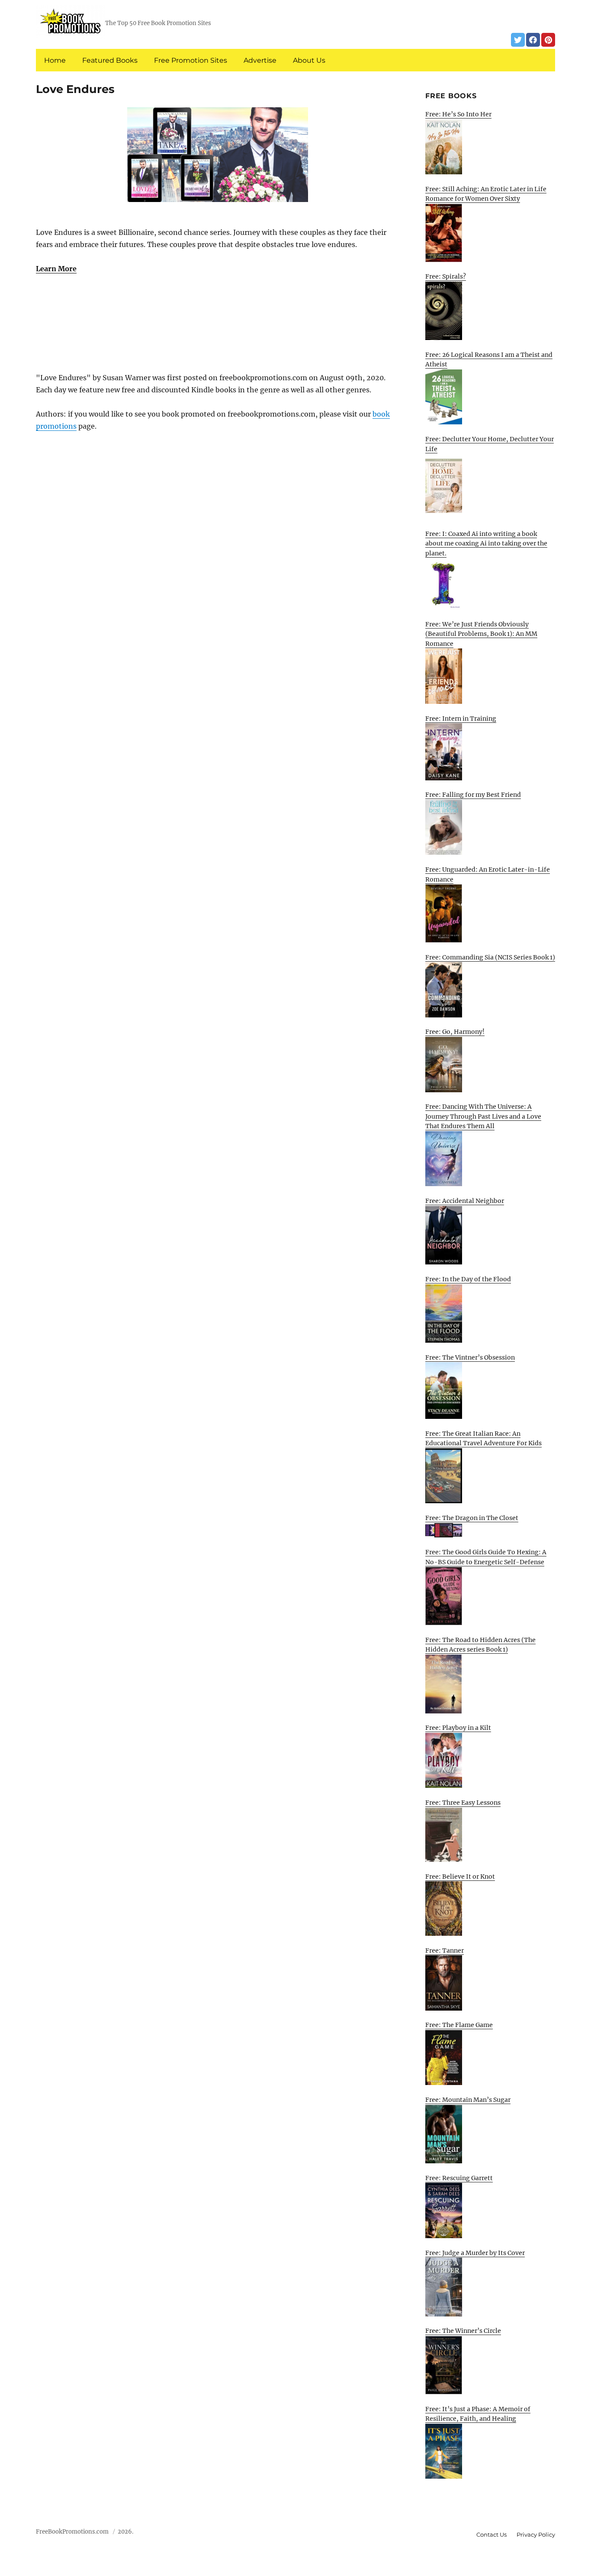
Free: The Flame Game (459, 2025)
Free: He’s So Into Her (458, 114)
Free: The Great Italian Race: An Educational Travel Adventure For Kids (483, 1439)
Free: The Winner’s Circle (463, 2331)
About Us (309, 60)
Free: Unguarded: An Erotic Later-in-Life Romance (488, 874)
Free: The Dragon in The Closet (472, 1518)
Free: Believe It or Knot (460, 1877)
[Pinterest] (548, 40)
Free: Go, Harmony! (455, 1032)
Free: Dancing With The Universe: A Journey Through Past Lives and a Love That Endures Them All (483, 1116)
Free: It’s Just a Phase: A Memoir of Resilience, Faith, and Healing (478, 2414)
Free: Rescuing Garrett (459, 2178)
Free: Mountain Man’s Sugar (468, 2100)
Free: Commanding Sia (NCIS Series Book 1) (490, 957)
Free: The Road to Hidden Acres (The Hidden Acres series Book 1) (480, 1645)
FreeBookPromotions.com (72, 2532)
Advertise (260, 60)
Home (55, 60)
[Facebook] (533, 40)
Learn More (56, 269)
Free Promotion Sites (191, 60)
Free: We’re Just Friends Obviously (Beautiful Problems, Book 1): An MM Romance (481, 634)
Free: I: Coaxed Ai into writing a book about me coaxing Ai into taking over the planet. (486, 544)
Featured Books (110, 60)
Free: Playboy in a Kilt (458, 1728)
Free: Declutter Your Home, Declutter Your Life (490, 444)
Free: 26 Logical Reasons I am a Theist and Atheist (489, 360)
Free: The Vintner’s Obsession (470, 1357)
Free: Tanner (445, 1950)
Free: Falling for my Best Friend (473, 795)
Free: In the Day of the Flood (468, 1279)
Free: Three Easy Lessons (463, 1803)
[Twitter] (518, 40)
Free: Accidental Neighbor (465, 1201)
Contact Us (491, 2534)
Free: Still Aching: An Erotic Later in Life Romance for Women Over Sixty (486, 194)
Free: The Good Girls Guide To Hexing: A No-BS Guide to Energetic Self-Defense (486, 1557)
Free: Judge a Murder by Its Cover (475, 2253)
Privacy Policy (536, 2534)
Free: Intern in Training (461, 719)
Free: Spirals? (446, 276)
